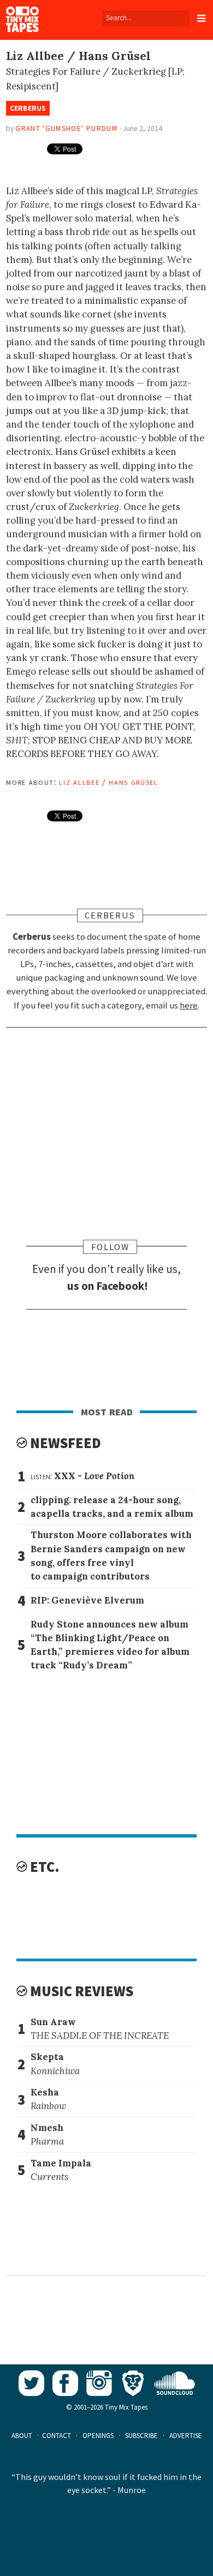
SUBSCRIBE (141, 2436)
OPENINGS (98, 2436)
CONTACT (57, 2436)
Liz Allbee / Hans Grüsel (108, 782)
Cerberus (28, 108)
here (189, 1005)
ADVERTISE (186, 2436)
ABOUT (22, 2436)
